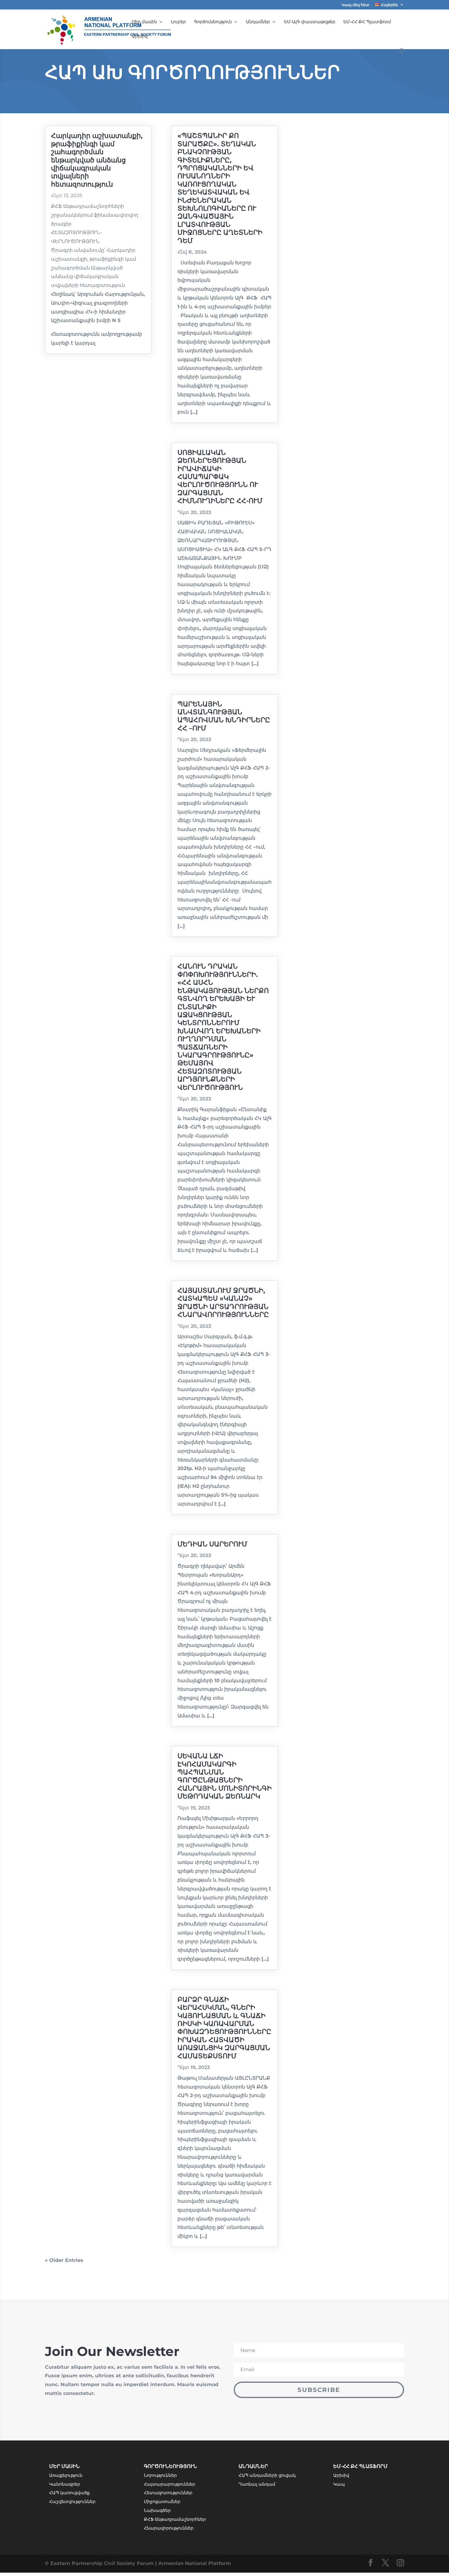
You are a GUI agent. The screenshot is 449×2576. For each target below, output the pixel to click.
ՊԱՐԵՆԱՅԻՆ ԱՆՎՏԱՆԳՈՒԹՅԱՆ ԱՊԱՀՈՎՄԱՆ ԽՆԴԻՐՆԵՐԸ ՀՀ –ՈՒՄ (224, 716)
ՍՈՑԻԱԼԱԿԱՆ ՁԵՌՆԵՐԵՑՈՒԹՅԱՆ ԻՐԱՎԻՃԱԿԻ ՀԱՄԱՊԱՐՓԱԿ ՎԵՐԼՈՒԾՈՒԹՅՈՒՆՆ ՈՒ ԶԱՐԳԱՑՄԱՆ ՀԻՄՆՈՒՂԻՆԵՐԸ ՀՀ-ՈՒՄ (220, 477)
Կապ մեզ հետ (355, 5)
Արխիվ (140, 36)
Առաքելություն (66, 2475)
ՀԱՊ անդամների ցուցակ (267, 2475)
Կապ (339, 2484)
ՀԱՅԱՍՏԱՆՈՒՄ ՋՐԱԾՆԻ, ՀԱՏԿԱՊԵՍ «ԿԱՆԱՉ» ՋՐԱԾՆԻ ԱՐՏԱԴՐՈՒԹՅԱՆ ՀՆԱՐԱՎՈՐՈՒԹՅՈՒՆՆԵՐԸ (223, 1302)
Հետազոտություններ (168, 2493)
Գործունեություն (213, 22)
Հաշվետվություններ (72, 2502)
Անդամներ (258, 22)
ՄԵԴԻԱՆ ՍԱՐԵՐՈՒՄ (212, 1544)
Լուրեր (179, 22)
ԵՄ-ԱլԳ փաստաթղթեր (310, 22)
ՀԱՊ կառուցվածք (69, 2493)
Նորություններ (160, 2475)
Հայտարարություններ (170, 2484)
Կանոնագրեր (65, 2484)
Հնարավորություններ (169, 2528)
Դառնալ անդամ (257, 2484)
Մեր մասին (144, 22)
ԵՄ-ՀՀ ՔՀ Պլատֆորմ (367, 22)
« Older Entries (64, 2260)
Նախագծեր (157, 2510)
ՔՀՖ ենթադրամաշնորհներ (175, 2519)
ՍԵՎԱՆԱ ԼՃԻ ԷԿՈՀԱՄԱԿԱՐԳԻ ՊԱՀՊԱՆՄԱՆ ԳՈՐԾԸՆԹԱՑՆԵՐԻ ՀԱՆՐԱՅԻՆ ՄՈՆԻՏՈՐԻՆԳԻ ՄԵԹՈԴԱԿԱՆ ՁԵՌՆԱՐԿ (224, 1776)
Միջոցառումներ (162, 2502)
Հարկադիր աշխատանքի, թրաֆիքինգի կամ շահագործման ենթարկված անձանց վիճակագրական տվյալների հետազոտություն (97, 160)
